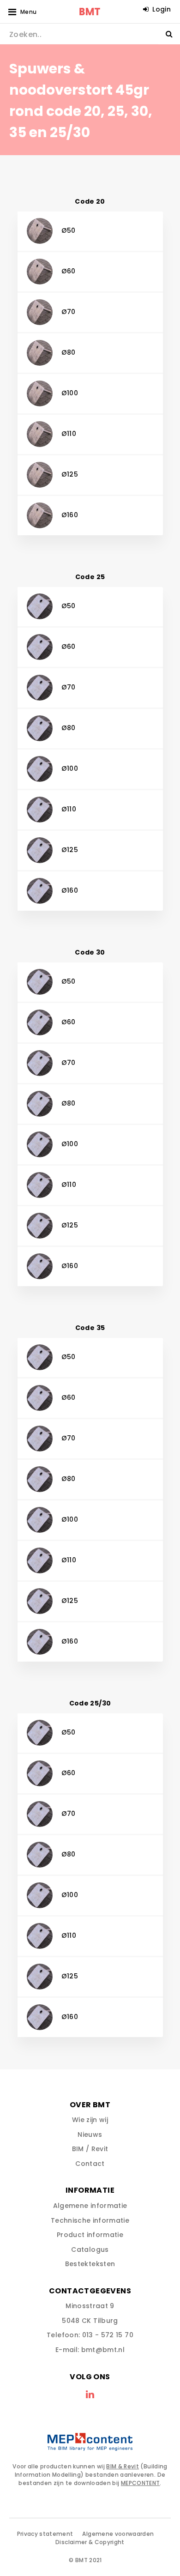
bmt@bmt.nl (103, 2350)
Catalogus (90, 2249)
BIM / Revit (90, 2149)
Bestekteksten (90, 2264)
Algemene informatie (90, 2206)
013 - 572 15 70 (108, 2335)
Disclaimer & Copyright (90, 2542)
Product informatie (90, 2235)
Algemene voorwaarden (118, 2534)
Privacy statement (45, 2534)
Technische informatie (90, 2220)
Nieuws (90, 2135)
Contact (90, 2164)
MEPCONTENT (141, 2483)
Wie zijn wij (90, 2120)
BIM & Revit (123, 2466)
